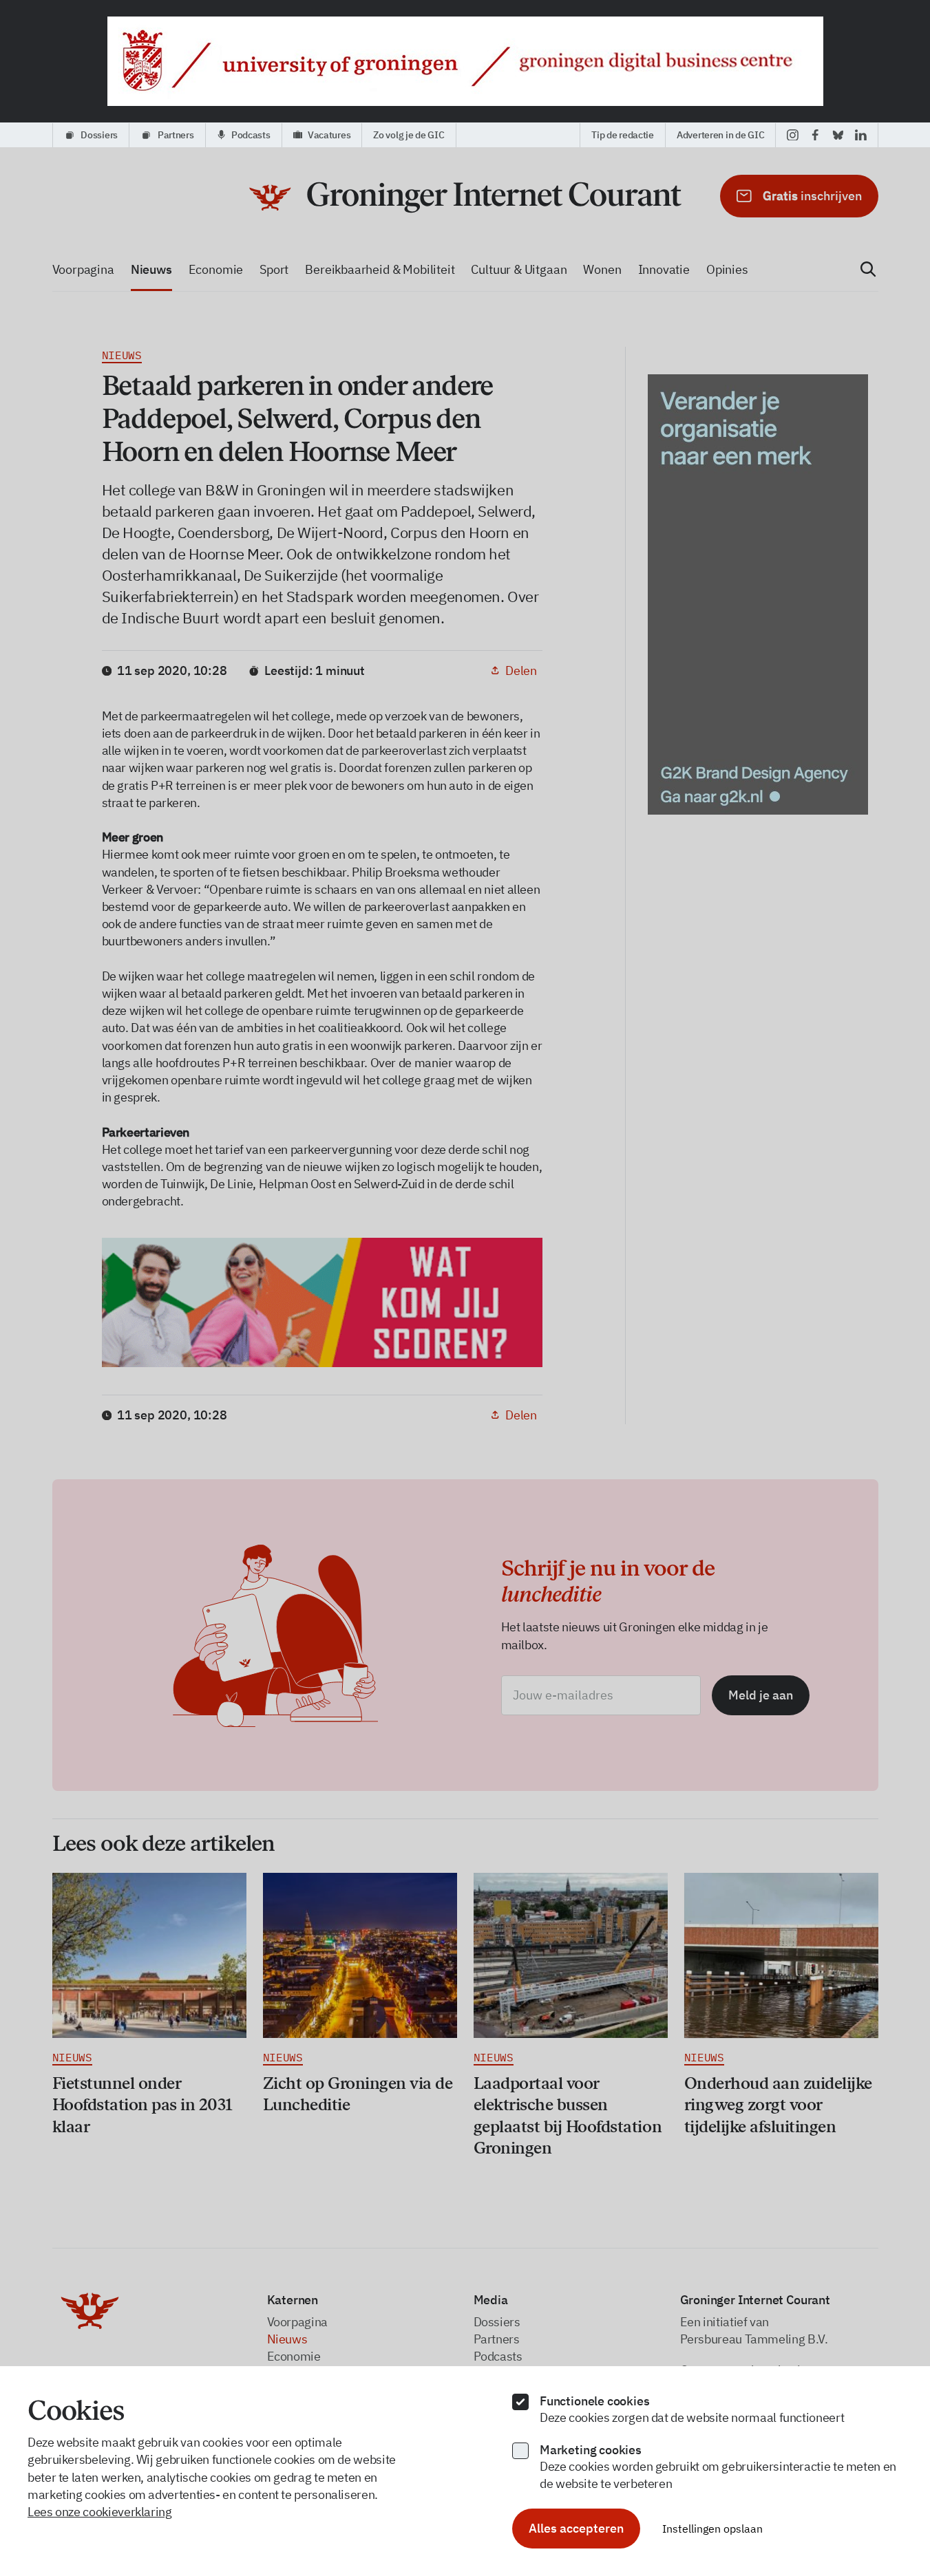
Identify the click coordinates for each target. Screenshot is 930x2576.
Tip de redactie (623, 135)
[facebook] (815, 135)
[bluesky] (838, 135)
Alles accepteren (576, 2528)
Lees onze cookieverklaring (100, 2512)
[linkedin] (861, 135)
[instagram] (793, 135)
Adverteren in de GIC (720, 135)
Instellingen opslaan (712, 2529)
